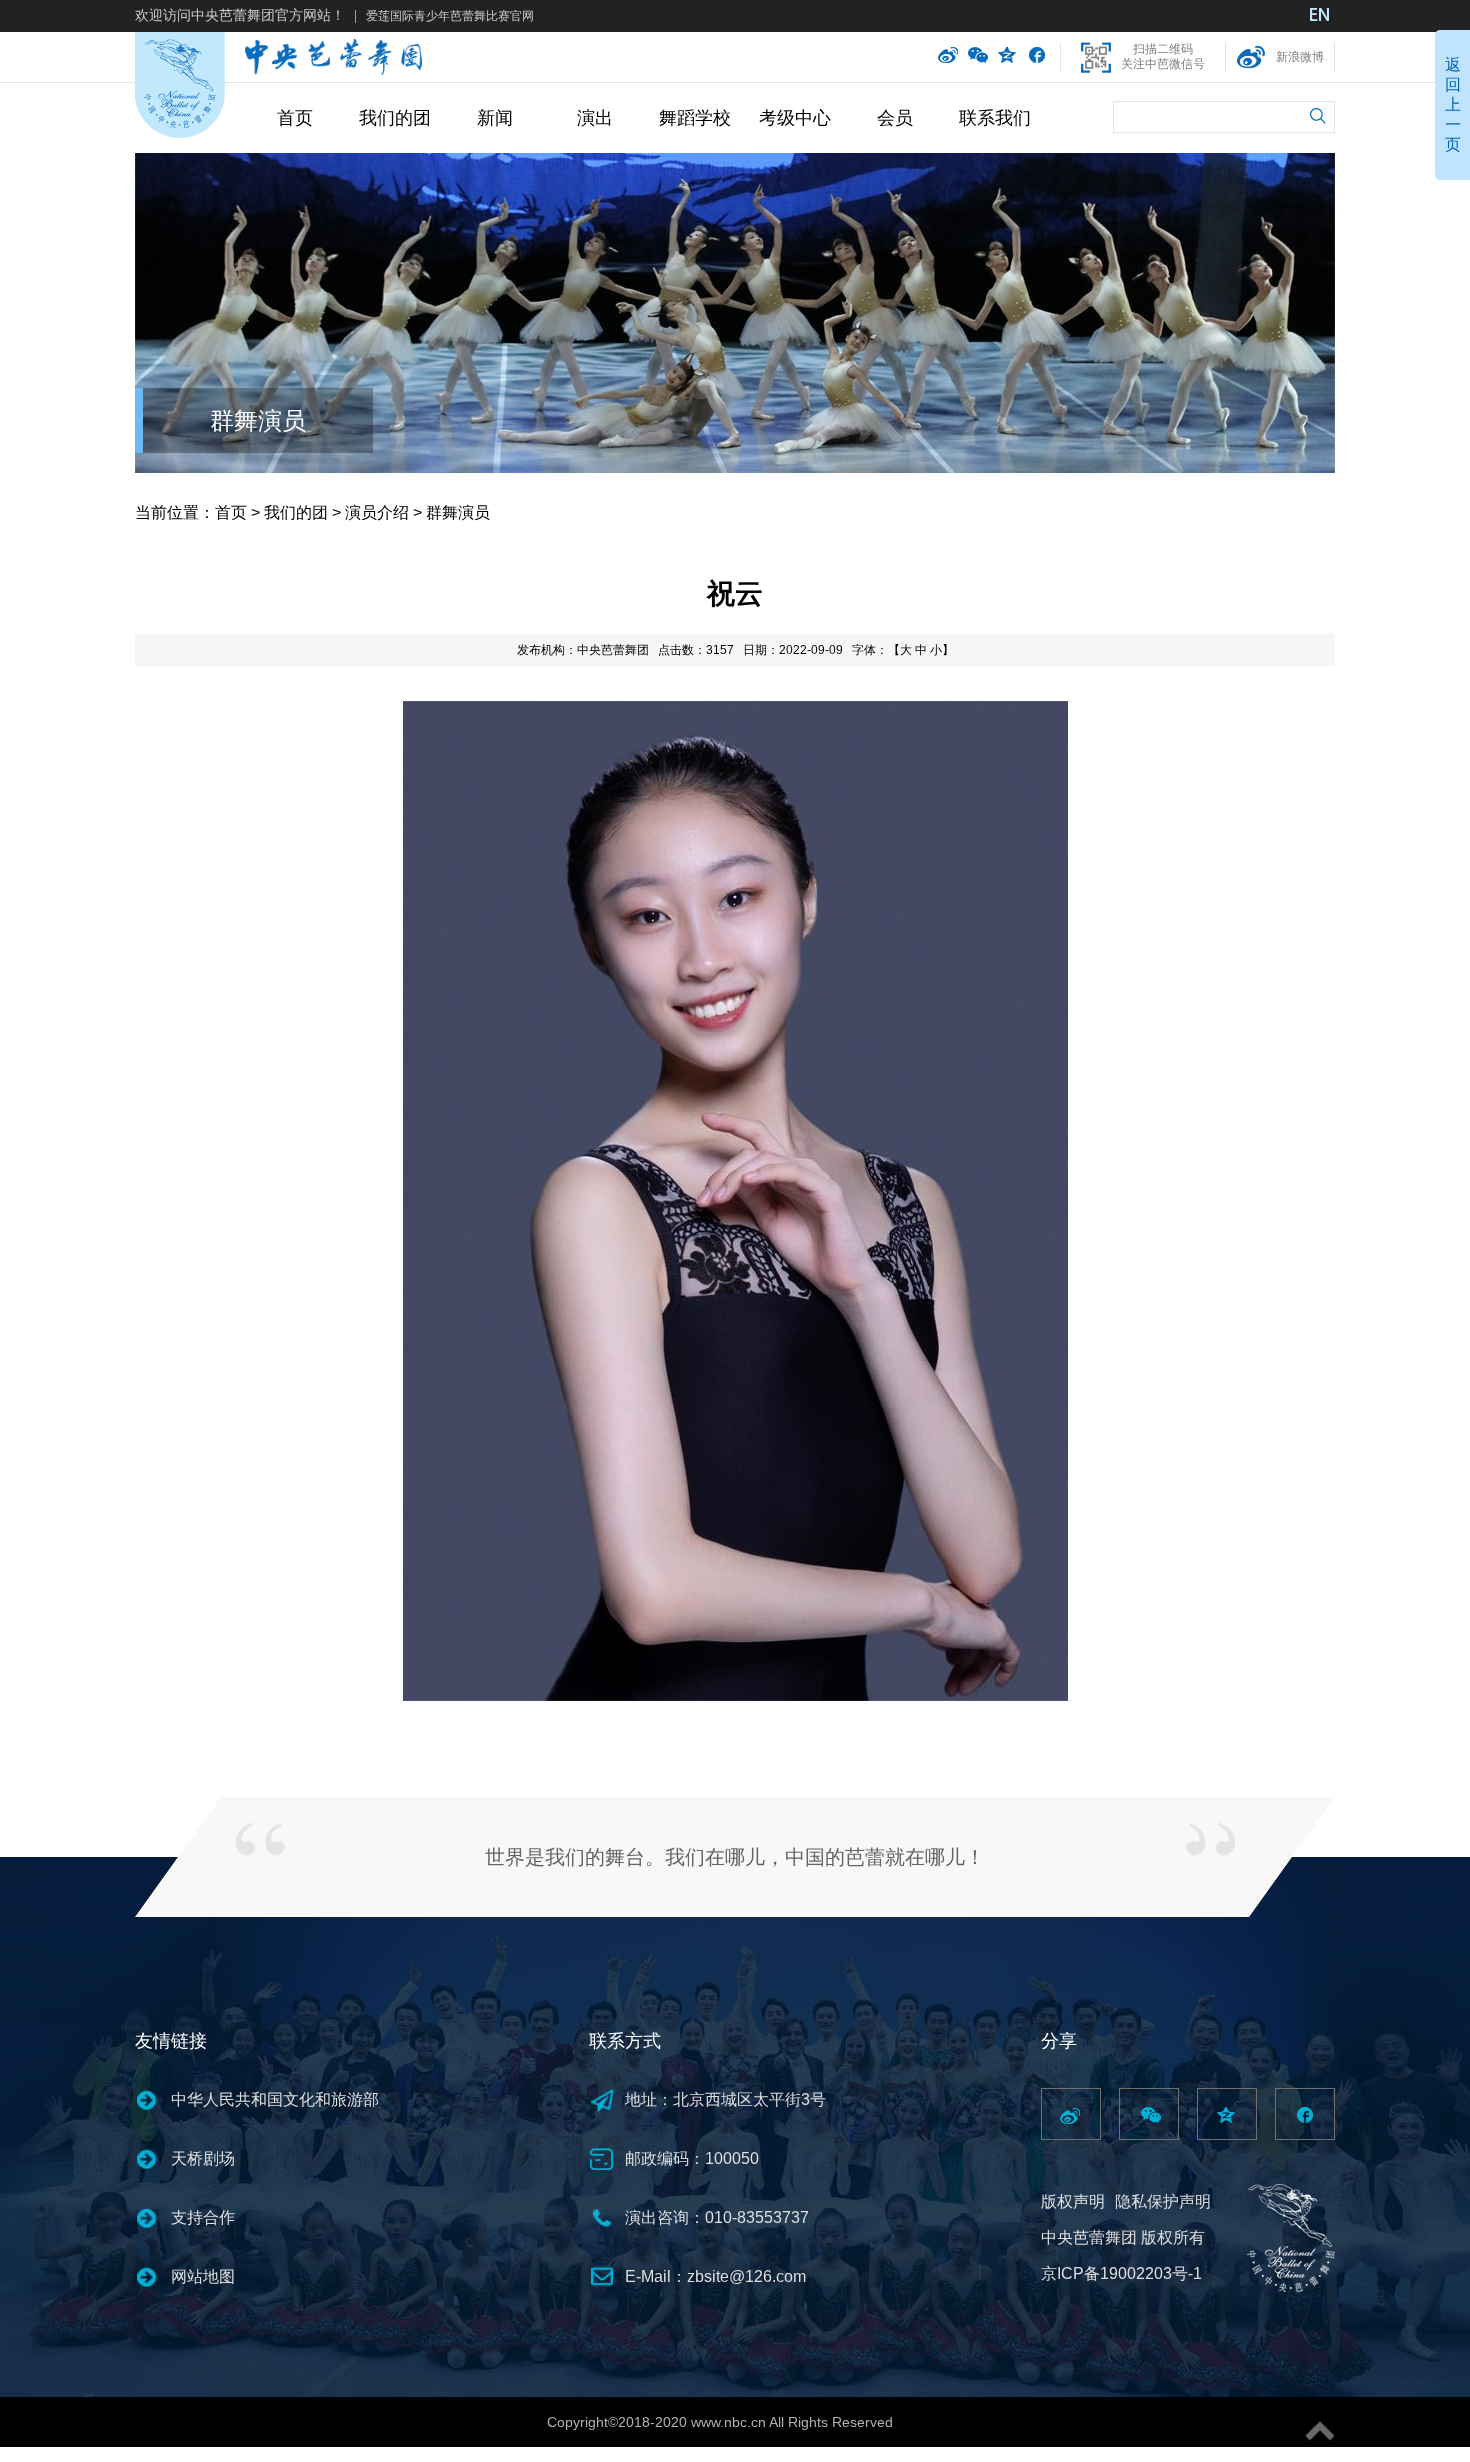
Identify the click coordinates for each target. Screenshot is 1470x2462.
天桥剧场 (203, 2158)
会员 (895, 118)
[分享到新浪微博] (948, 57)
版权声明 (1073, 2201)
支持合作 (203, 2217)
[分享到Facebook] (1036, 57)
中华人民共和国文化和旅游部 (275, 2099)
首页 (295, 118)
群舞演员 (258, 420)
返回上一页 (1453, 104)
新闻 (495, 118)
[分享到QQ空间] (1008, 57)
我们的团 (395, 118)
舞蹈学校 (695, 118)
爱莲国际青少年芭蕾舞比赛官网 (450, 16)
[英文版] (1320, 17)
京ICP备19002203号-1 (1121, 2273)
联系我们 (995, 118)
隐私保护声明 (1163, 2201)
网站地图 (203, 2276)
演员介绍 (377, 512)
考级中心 (795, 118)
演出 (595, 118)
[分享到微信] (978, 57)
